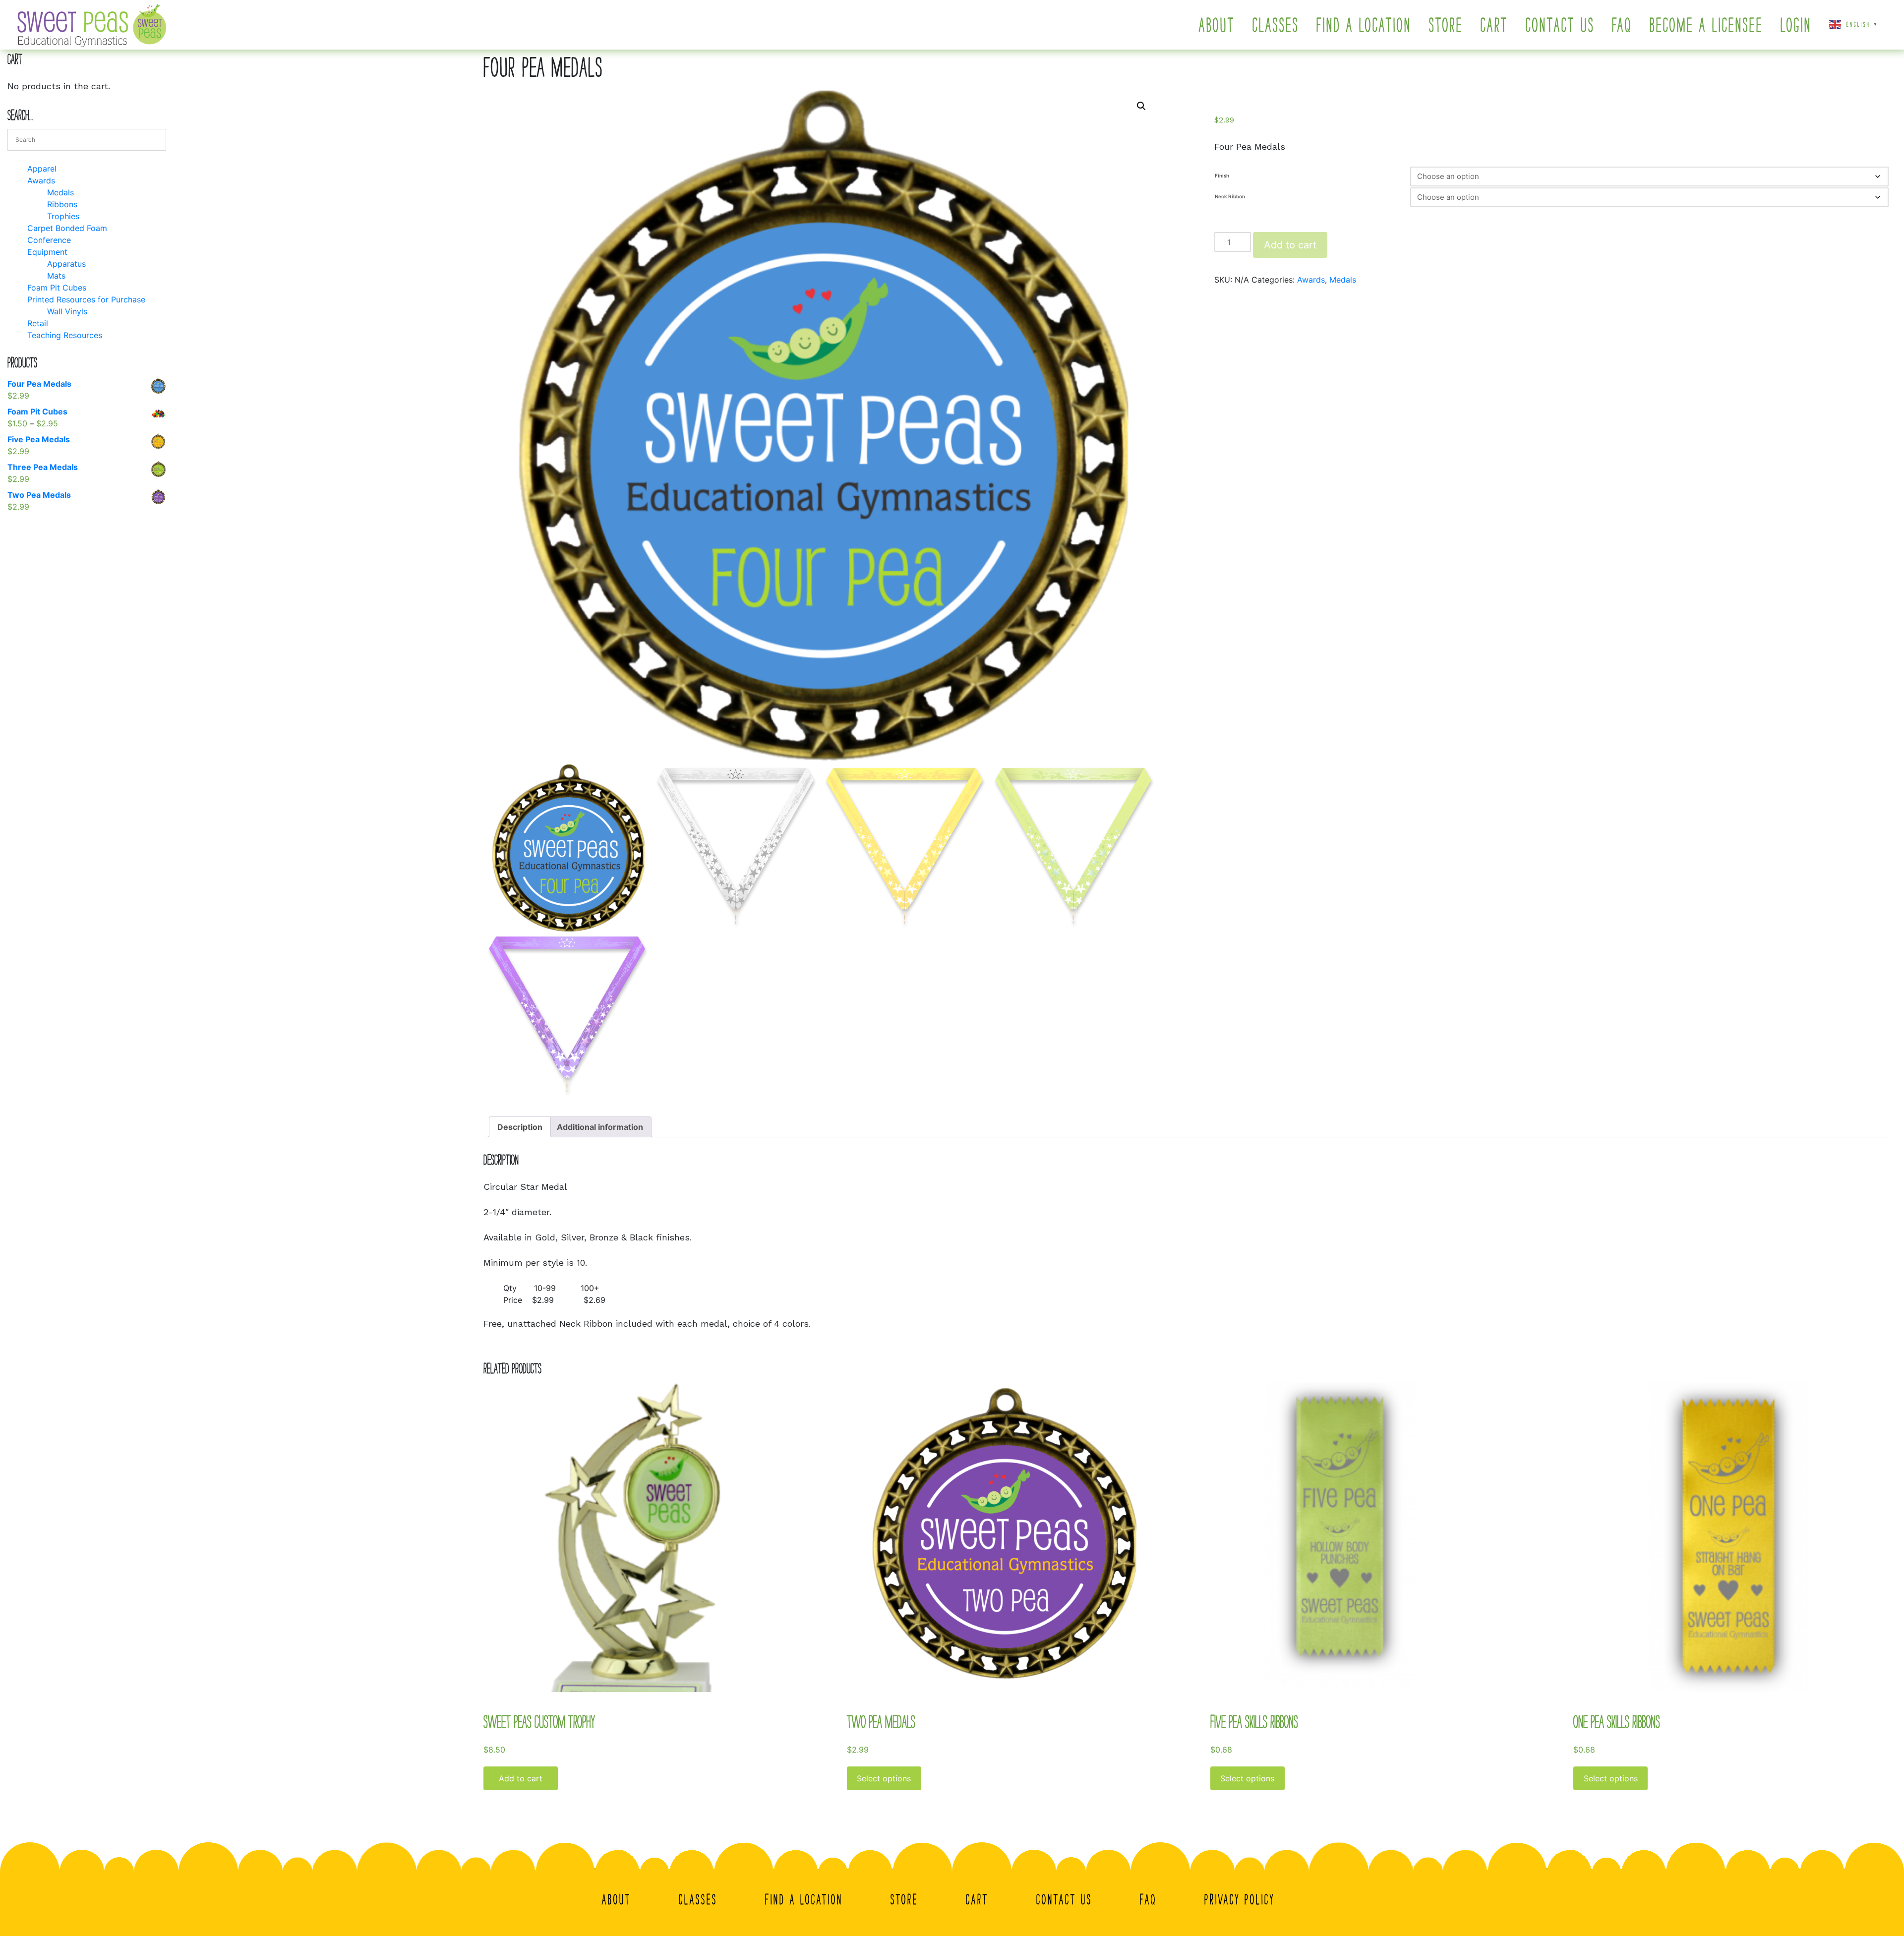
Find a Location (1364, 25)
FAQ (1622, 25)
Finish (1222, 176)
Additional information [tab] (600, 1127)
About (1217, 25)
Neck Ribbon (1230, 196)
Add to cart (1290, 245)
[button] (1141, 106)
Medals (1343, 280)
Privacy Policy (1240, 1899)
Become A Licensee (1706, 25)
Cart (1494, 25)
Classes (1276, 25)
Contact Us (1560, 25)
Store (1446, 25)
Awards (1311, 280)
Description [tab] (520, 1127)
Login (1796, 25)
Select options (884, 1778)
